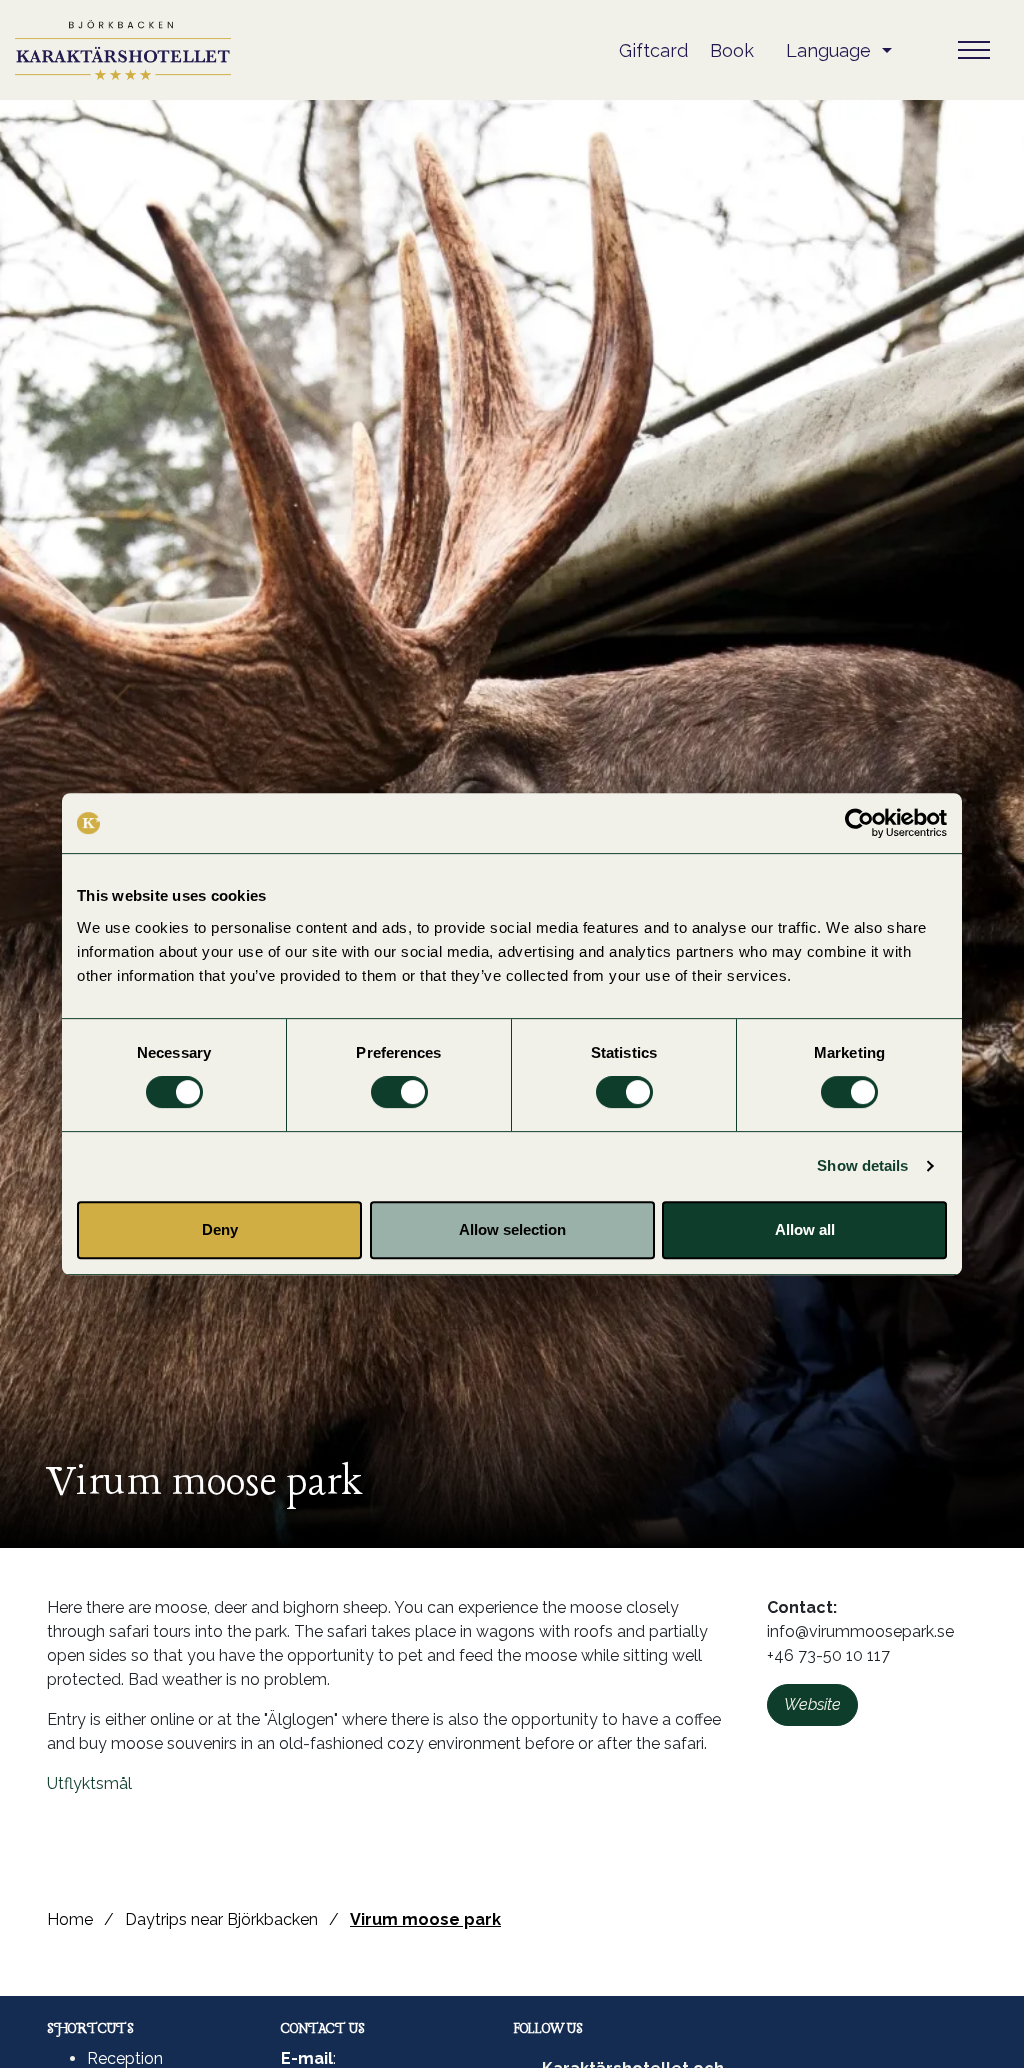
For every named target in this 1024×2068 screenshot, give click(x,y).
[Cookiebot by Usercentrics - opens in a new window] (859, 823)
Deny (220, 1229)
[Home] (123, 50)
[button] (839, 50)
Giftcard (653, 50)
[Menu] (974, 50)
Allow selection (512, 1229)
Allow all (805, 1229)
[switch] (399, 1092)
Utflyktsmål (89, 1783)
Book (732, 50)
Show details (862, 1165)
